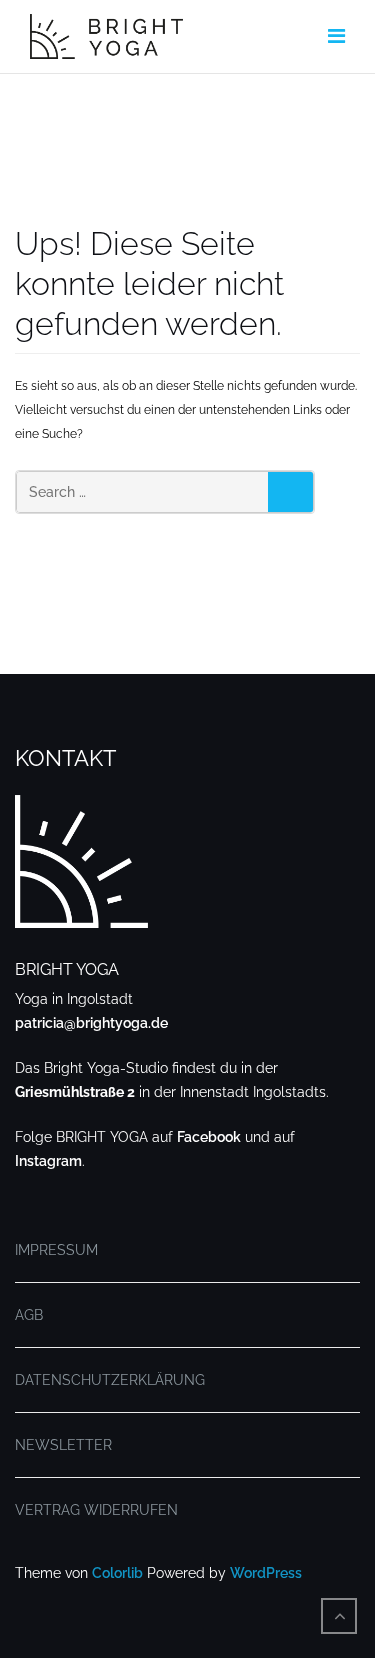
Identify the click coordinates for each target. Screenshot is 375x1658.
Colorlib (117, 1573)
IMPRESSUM (56, 1250)
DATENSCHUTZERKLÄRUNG (110, 1380)
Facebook (209, 1137)
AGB (29, 1315)
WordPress (266, 1573)
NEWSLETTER (63, 1445)
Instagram (48, 1161)
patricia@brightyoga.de (91, 1023)
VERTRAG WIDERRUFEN (96, 1510)
